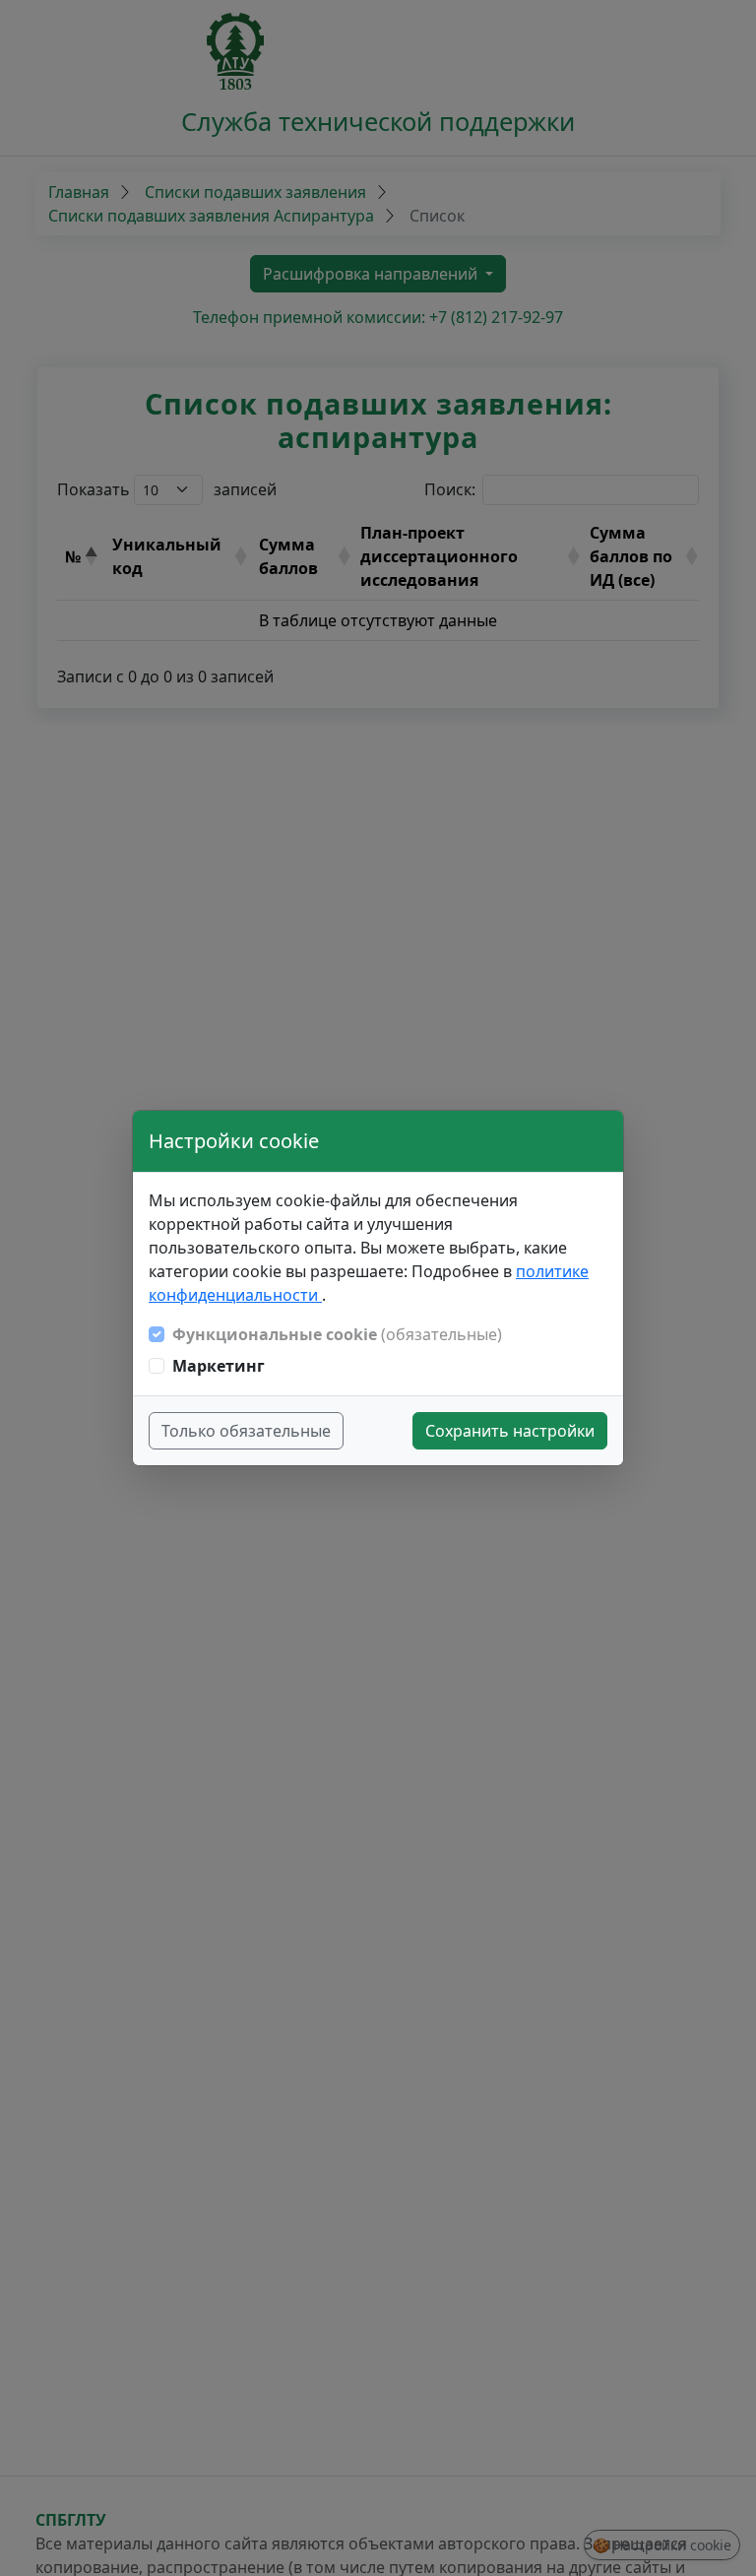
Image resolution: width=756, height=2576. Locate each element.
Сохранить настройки (510, 1431)
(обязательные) (337, 1334)
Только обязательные (246, 1431)
